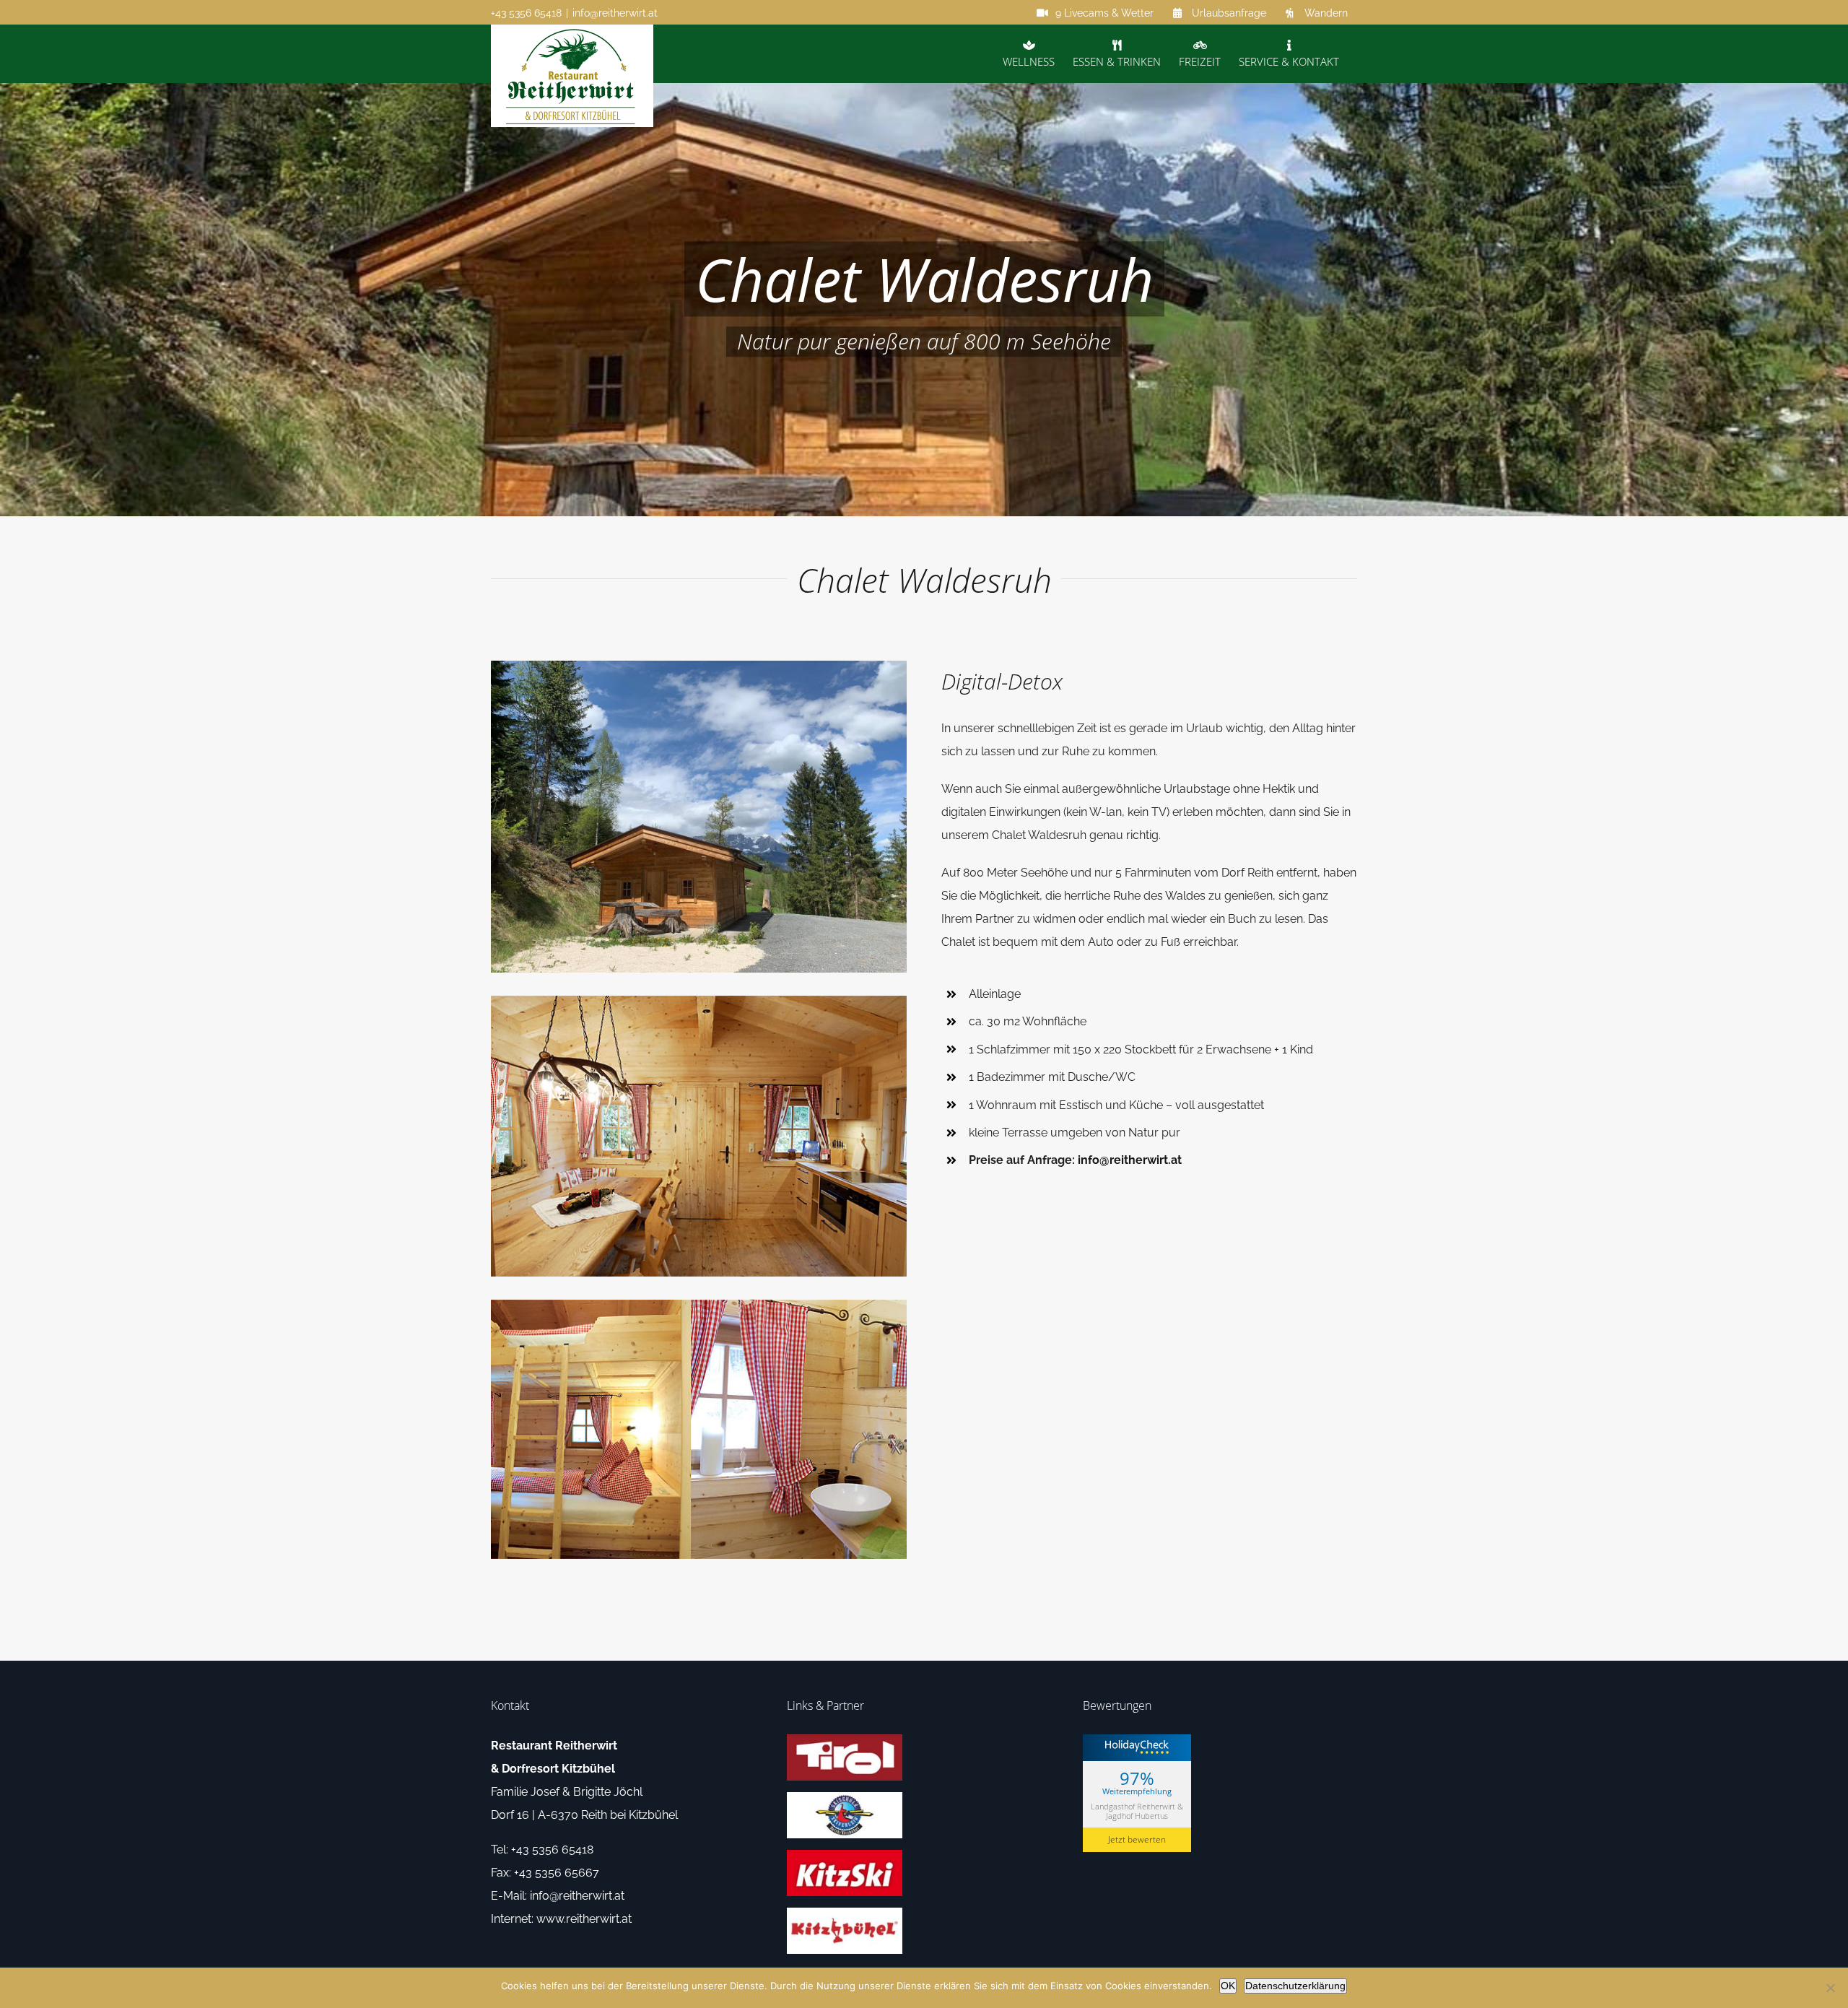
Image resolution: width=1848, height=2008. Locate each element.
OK (1228, 1986)
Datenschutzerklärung (1295, 1986)
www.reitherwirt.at (584, 1919)
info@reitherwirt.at (615, 13)
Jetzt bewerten (1137, 1839)
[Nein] (1830, 1988)
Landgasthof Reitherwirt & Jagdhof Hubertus (1137, 1811)
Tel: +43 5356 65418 (542, 1850)
